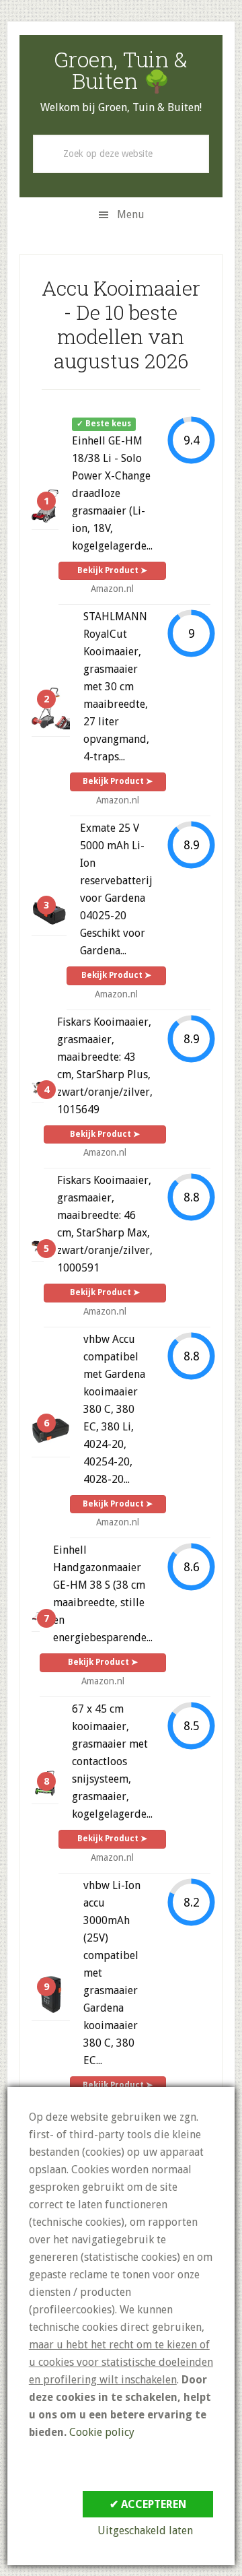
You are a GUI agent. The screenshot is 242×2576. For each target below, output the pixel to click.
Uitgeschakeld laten (145, 2531)
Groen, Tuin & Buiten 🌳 (121, 70)
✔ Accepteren (148, 2504)
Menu (131, 214)
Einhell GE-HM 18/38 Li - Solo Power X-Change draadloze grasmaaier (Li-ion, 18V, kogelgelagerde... (112, 493)
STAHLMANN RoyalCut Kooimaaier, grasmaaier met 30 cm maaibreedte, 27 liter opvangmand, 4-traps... (116, 687)
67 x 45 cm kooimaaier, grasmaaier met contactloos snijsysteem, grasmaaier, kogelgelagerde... (112, 1761)
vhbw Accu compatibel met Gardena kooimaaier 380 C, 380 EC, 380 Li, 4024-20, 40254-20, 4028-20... (114, 1409)
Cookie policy (102, 2432)
